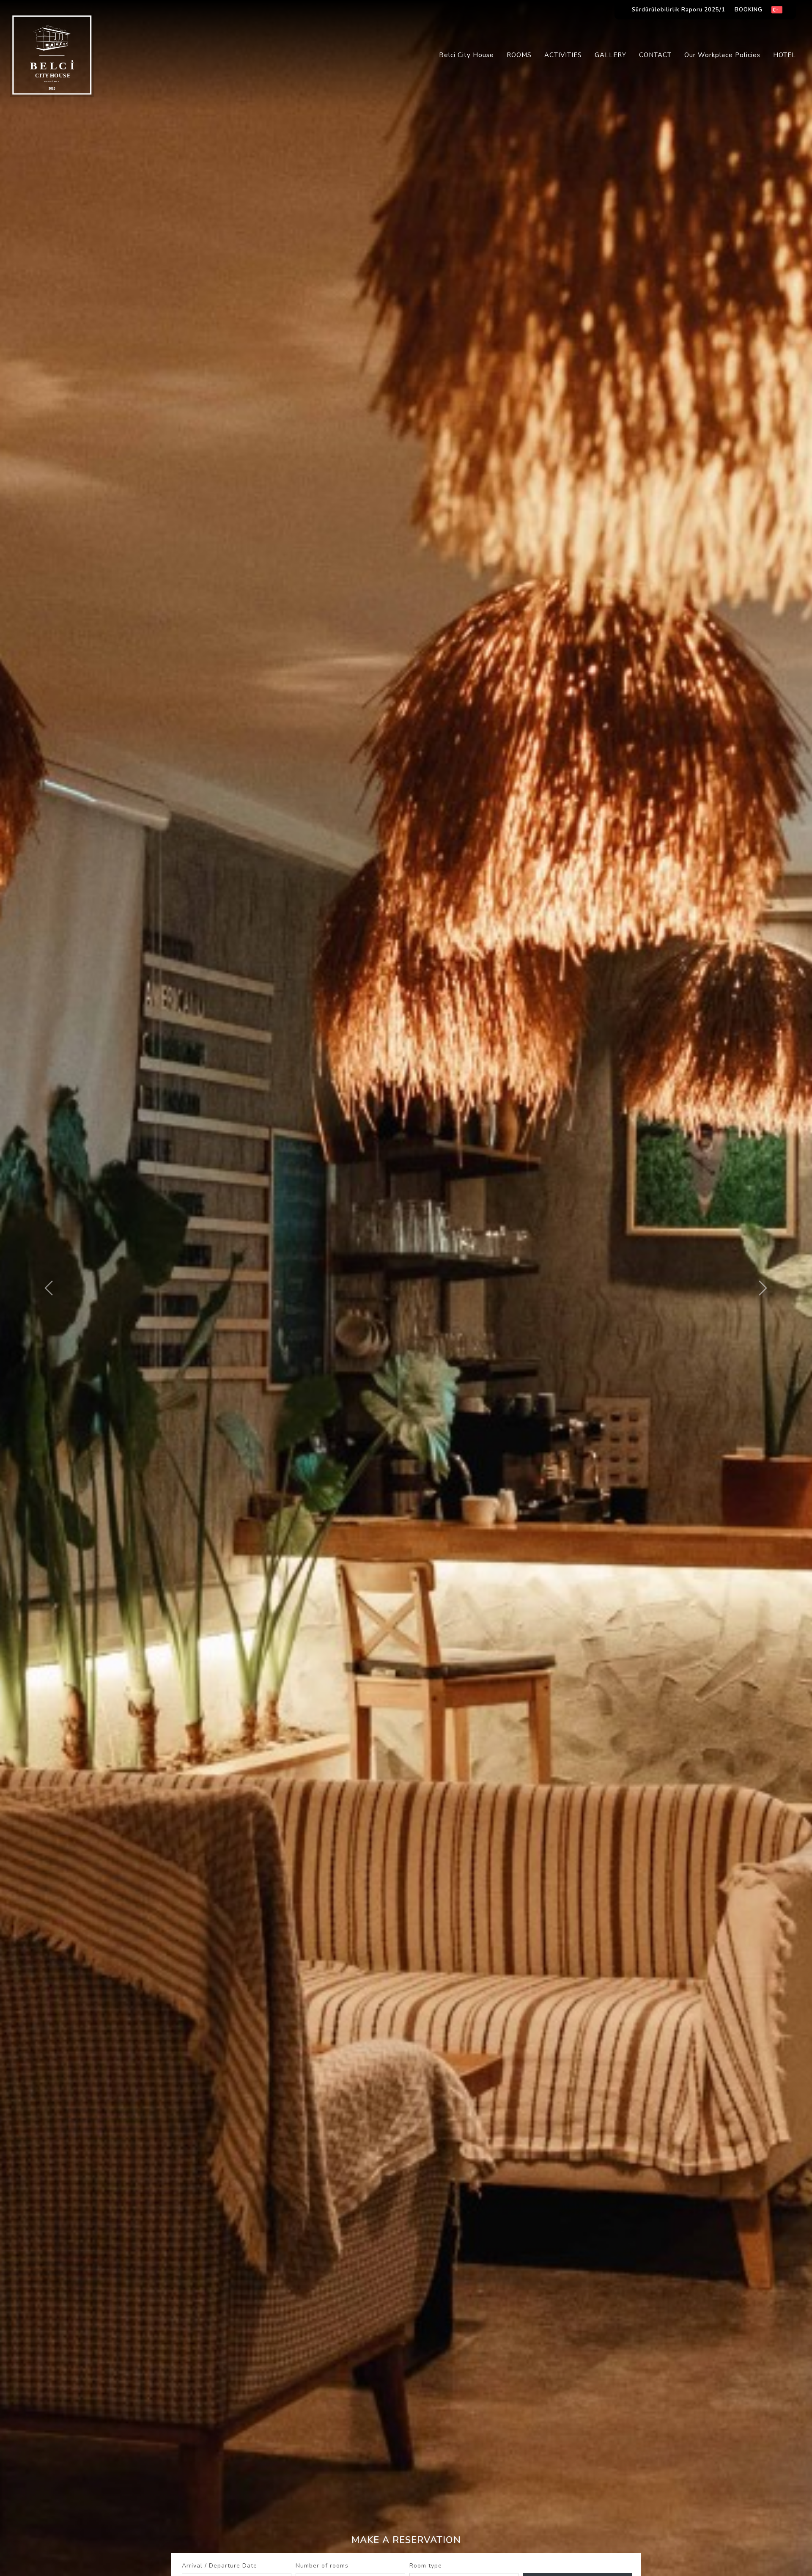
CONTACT (655, 55)
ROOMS (519, 55)
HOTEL (785, 55)
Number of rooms (322, 2566)
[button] (49, 1288)
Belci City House (466, 55)
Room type (426, 2566)
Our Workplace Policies (722, 55)
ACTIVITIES (563, 55)
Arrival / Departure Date (219, 2566)
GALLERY (610, 55)
